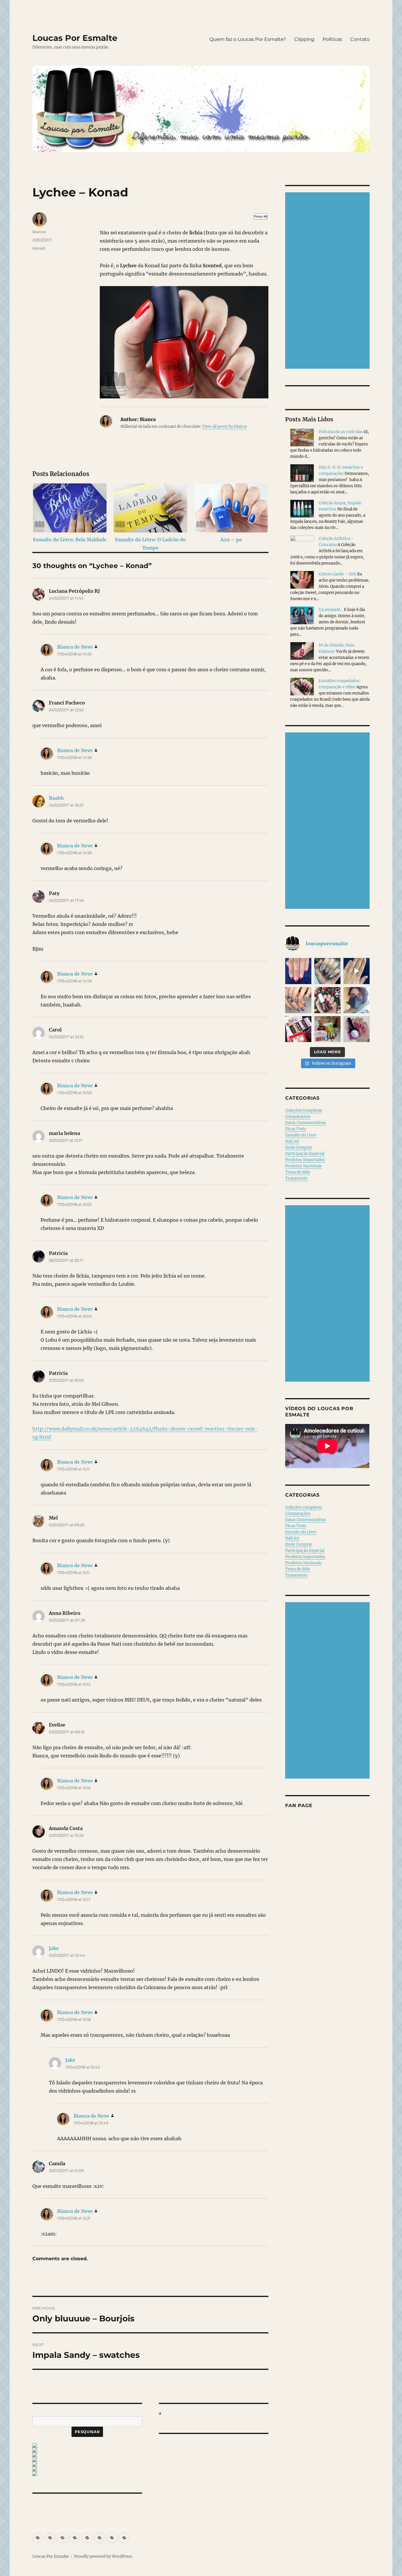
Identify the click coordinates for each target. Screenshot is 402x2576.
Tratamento (296, 1178)
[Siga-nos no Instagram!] (87, 2455)
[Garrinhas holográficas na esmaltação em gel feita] (327, 971)
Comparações (298, 1117)
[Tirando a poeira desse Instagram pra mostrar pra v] (298, 1029)
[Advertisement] (328, 281)
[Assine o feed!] (87, 2445)
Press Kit (261, 216)
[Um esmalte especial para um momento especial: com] (357, 1000)
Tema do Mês (298, 1172)
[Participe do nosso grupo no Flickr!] (87, 2474)
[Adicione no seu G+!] (87, 2469)
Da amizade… (331, 610)
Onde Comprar (299, 1147)
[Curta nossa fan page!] (87, 2450)
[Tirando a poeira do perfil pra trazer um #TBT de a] (298, 1000)
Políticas (332, 39)
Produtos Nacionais (303, 1166)
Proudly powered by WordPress (103, 2556)
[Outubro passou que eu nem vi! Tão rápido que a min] (357, 1029)
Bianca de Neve (75, 647)
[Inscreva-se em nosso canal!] (87, 2464)
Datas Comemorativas (306, 1123)
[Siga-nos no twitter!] (87, 2460)
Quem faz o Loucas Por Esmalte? (248, 39)
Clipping (304, 39)
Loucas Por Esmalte (75, 38)
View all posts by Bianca (224, 426)
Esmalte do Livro (301, 1135)
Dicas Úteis (296, 1129)
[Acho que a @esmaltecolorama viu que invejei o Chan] (327, 1029)
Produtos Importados (305, 1160)
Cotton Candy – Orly (338, 574)
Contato (360, 39)
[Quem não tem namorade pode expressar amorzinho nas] (298, 971)
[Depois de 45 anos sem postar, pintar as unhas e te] (327, 1000)
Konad (39, 248)
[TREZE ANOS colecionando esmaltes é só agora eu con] (357, 971)
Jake (54, 1948)
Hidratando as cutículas (341, 432)
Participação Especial (305, 1154)
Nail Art (292, 1141)
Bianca (39, 232)
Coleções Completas (304, 1110)
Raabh (56, 798)
